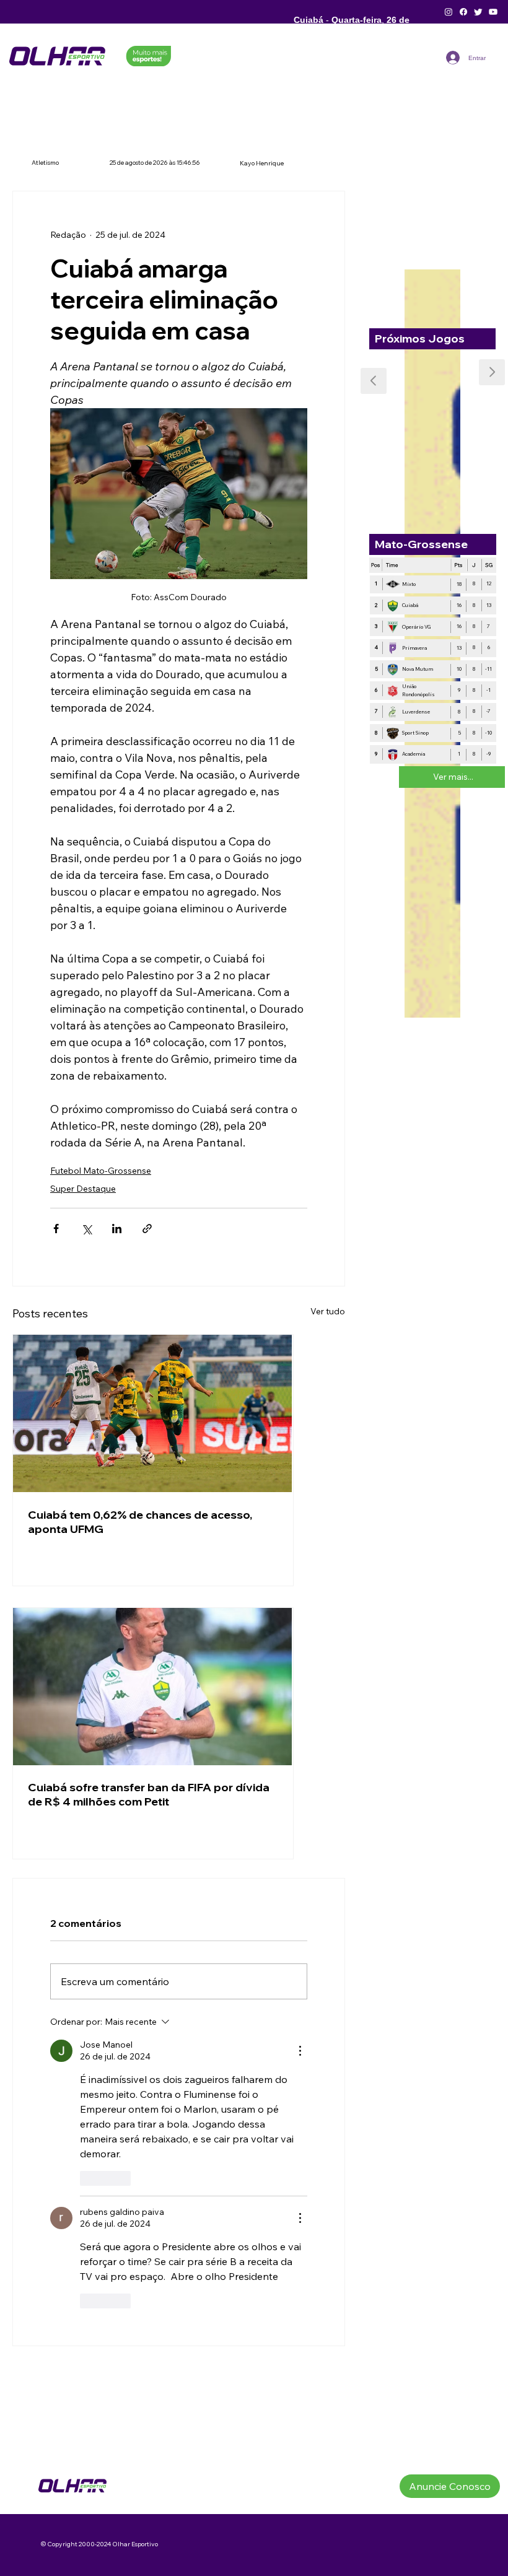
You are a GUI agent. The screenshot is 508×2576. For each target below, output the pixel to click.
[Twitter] (478, 12)
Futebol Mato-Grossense (101, 1171)
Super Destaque (83, 1189)
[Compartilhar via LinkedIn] (117, 1229)
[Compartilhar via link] (147, 1229)
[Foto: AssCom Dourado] (153, 1413)
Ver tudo (328, 1311)
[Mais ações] (300, 2051)
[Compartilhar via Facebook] (56, 1229)
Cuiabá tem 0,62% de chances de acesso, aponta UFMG (140, 1522)
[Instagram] (449, 12)
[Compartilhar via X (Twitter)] (86, 1229)
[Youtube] (493, 12)
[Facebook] (463, 12)
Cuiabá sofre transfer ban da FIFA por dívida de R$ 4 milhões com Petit (149, 1794)
